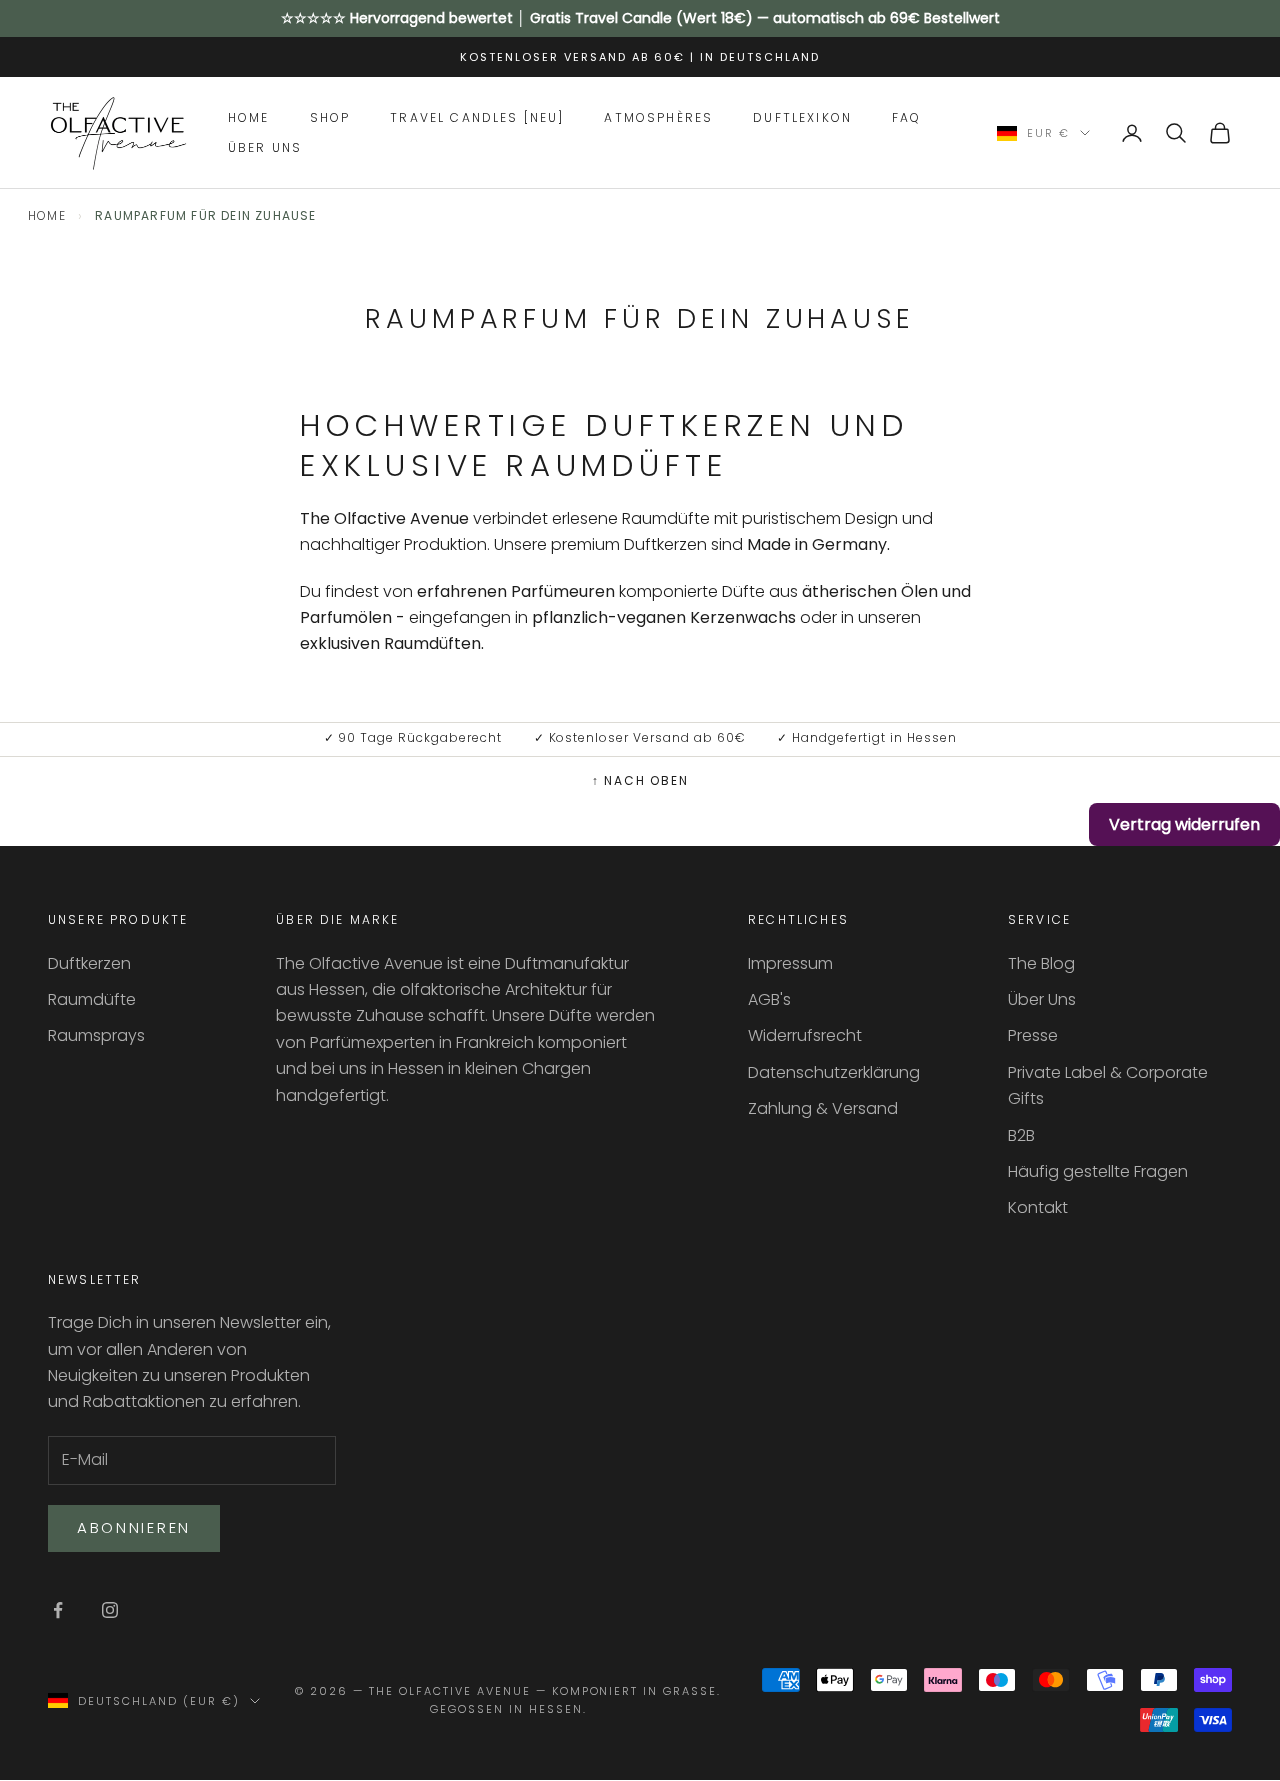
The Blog (1041, 963)
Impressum (790, 963)
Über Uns (265, 147)
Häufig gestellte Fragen (1098, 1171)
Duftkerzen (89, 963)
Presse (1033, 1035)
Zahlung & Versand (823, 1108)
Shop (330, 116)
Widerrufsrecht (805, 1035)
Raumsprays (96, 1035)
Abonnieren (134, 1527)
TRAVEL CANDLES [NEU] (477, 116)
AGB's (769, 999)
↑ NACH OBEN (640, 780)
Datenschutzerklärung (834, 1072)
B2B (1021, 1135)
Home (249, 116)
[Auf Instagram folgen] (110, 1610)
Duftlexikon (802, 116)
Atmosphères (658, 116)
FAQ (906, 116)
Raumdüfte (92, 999)
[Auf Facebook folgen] (58, 1610)
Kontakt (1038, 1207)
